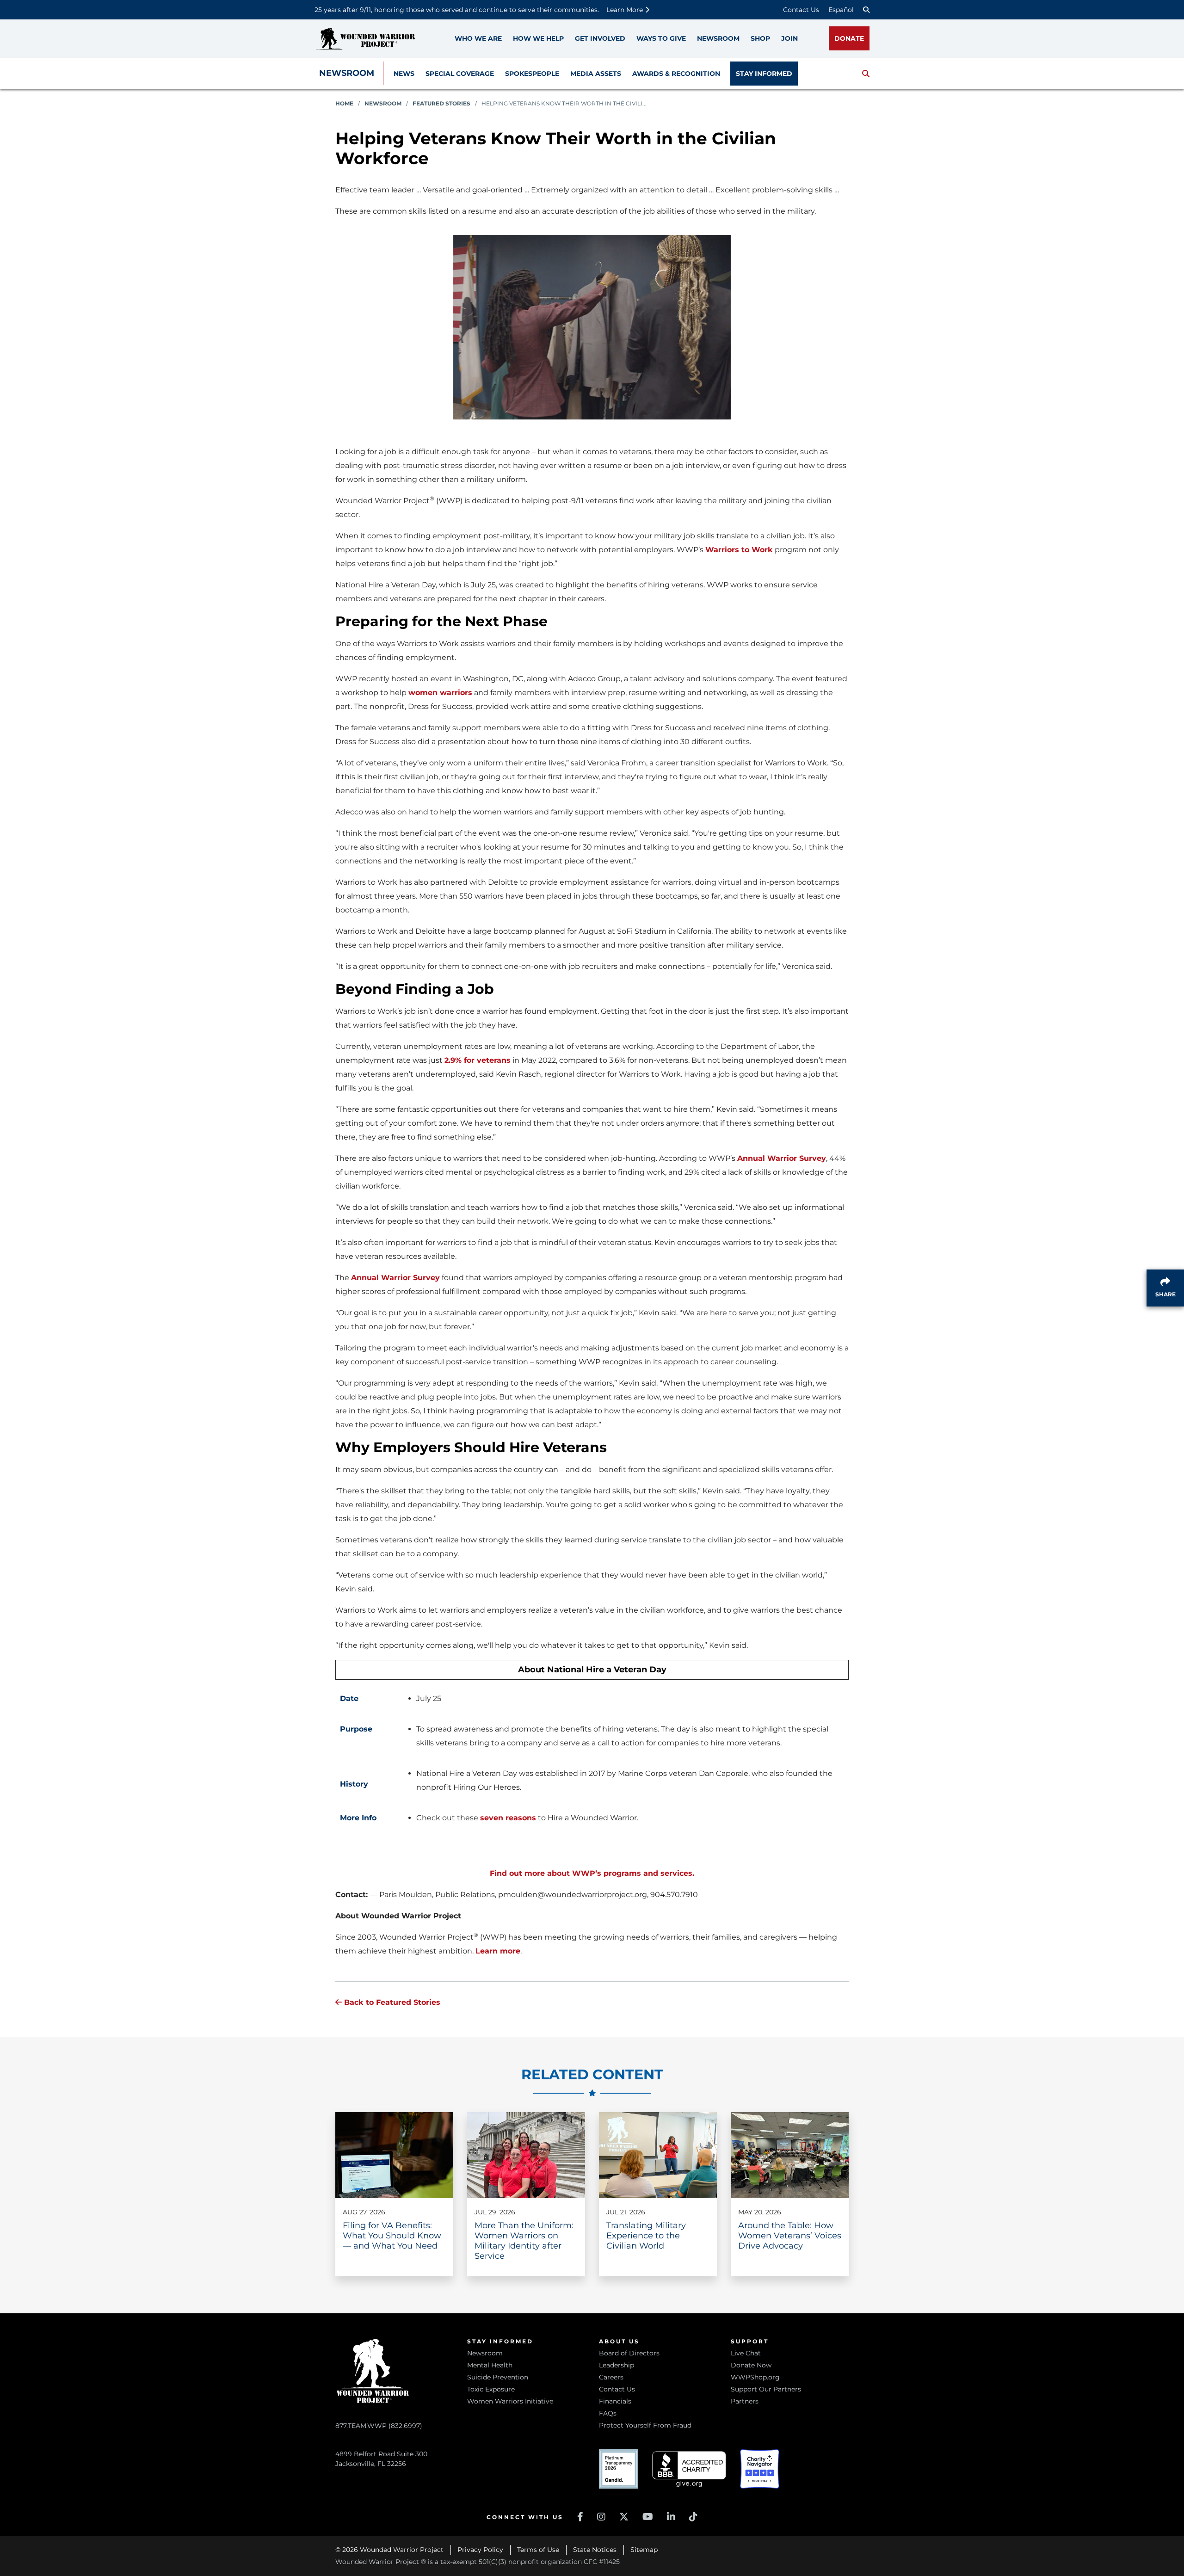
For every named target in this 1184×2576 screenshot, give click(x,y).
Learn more (498, 1951)
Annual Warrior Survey (782, 1158)
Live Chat (746, 2353)
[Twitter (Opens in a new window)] (624, 2517)
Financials (615, 2401)
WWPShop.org (755, 2377)
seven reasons (508, 1818)
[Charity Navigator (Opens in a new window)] (760, 2469)
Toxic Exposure (491, 2389)
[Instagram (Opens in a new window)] (601, 2517)
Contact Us (801, 10)
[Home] (365, 39)
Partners (745, 2401)
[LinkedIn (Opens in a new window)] (671, 2517)
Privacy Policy (480, 2550)
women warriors (440, 693)
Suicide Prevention (498, 2377)
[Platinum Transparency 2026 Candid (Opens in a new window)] (619, 2469)
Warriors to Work (739, 550)
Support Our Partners (766, 2389)
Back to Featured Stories (391, 2002)
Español (841, 10)
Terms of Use (538, 2550)
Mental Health (490, 2365)
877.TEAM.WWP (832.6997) (379, 2426)
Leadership (617, 2365)
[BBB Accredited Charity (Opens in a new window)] (689, 2469)
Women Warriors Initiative (510, 2401)
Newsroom (347, 73)
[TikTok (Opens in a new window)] (693, 2517)
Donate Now (751, 2365)
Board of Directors (629, 2353)
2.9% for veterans (478, 1060)
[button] (866, 74)
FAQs (608, 2413)
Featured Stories (441, 103)
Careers (611, 2377)
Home (344, 103)
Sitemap (644, 2550)
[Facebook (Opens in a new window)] (580, 2517)
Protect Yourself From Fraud (645, 2425)
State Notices (595, 2550)
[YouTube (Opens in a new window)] (648, 2517)
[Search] (866, 10)
